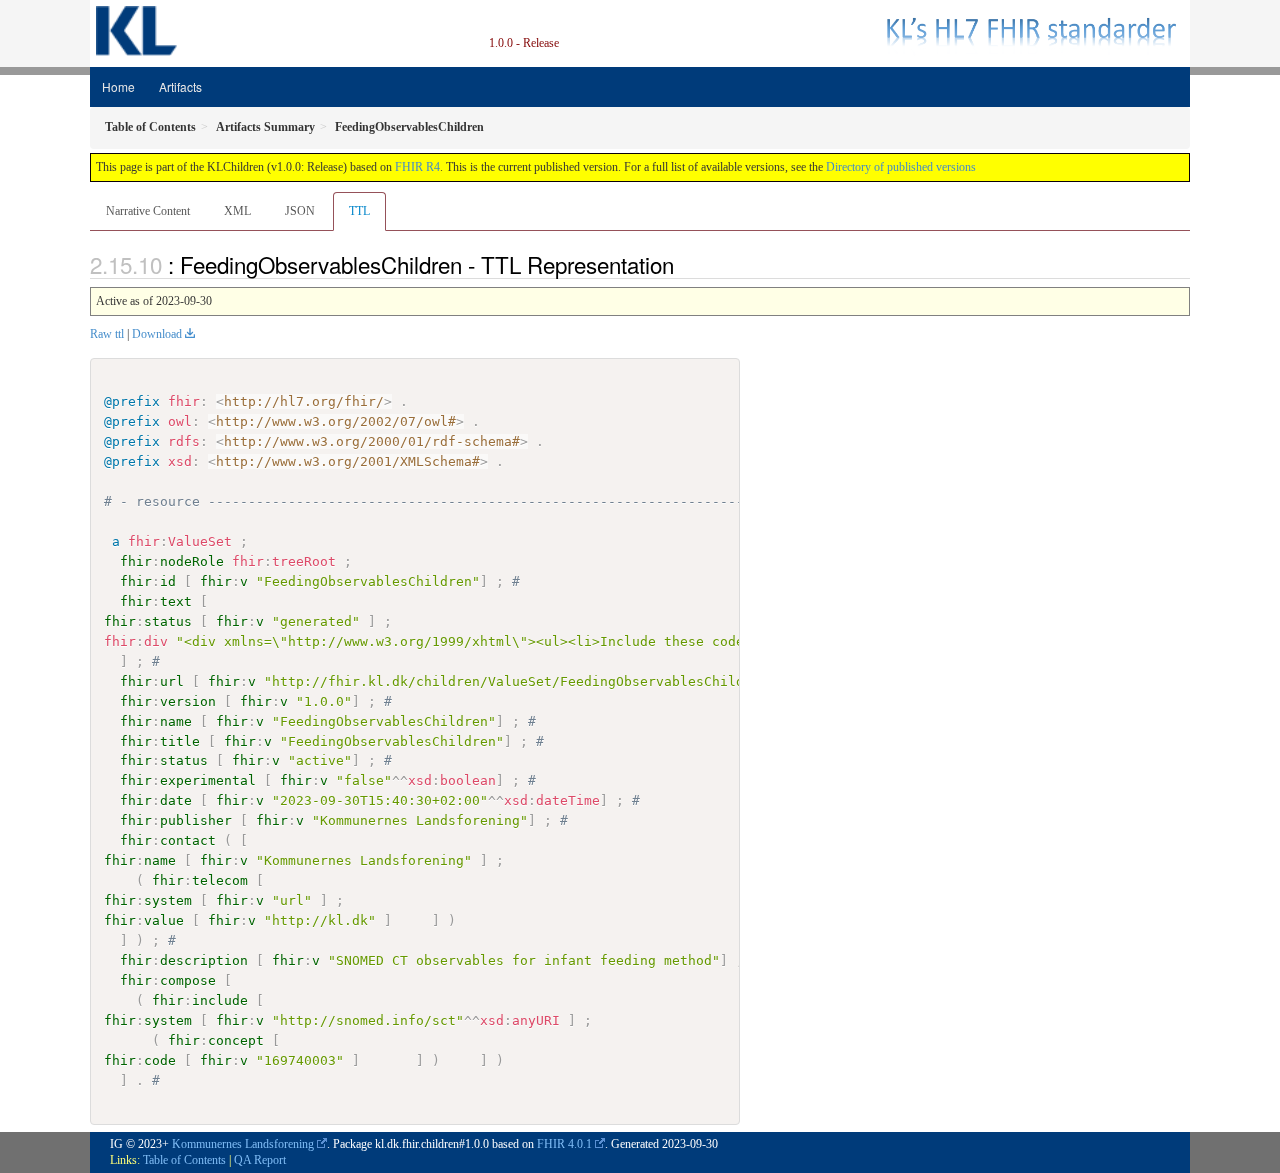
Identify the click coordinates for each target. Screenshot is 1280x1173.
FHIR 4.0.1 (564, 1144)
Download (157, 334)
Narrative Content (148, 211)
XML (237, 211)
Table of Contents (184, 1160)
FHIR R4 (417, 167)
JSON (300, 211)
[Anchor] (685, 264)
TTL (359, 211)
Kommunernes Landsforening (243, 1144)
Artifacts (180, 86)
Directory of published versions (901, 167)
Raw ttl (107, 334)
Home (118, 86)
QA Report (260, 1160)
